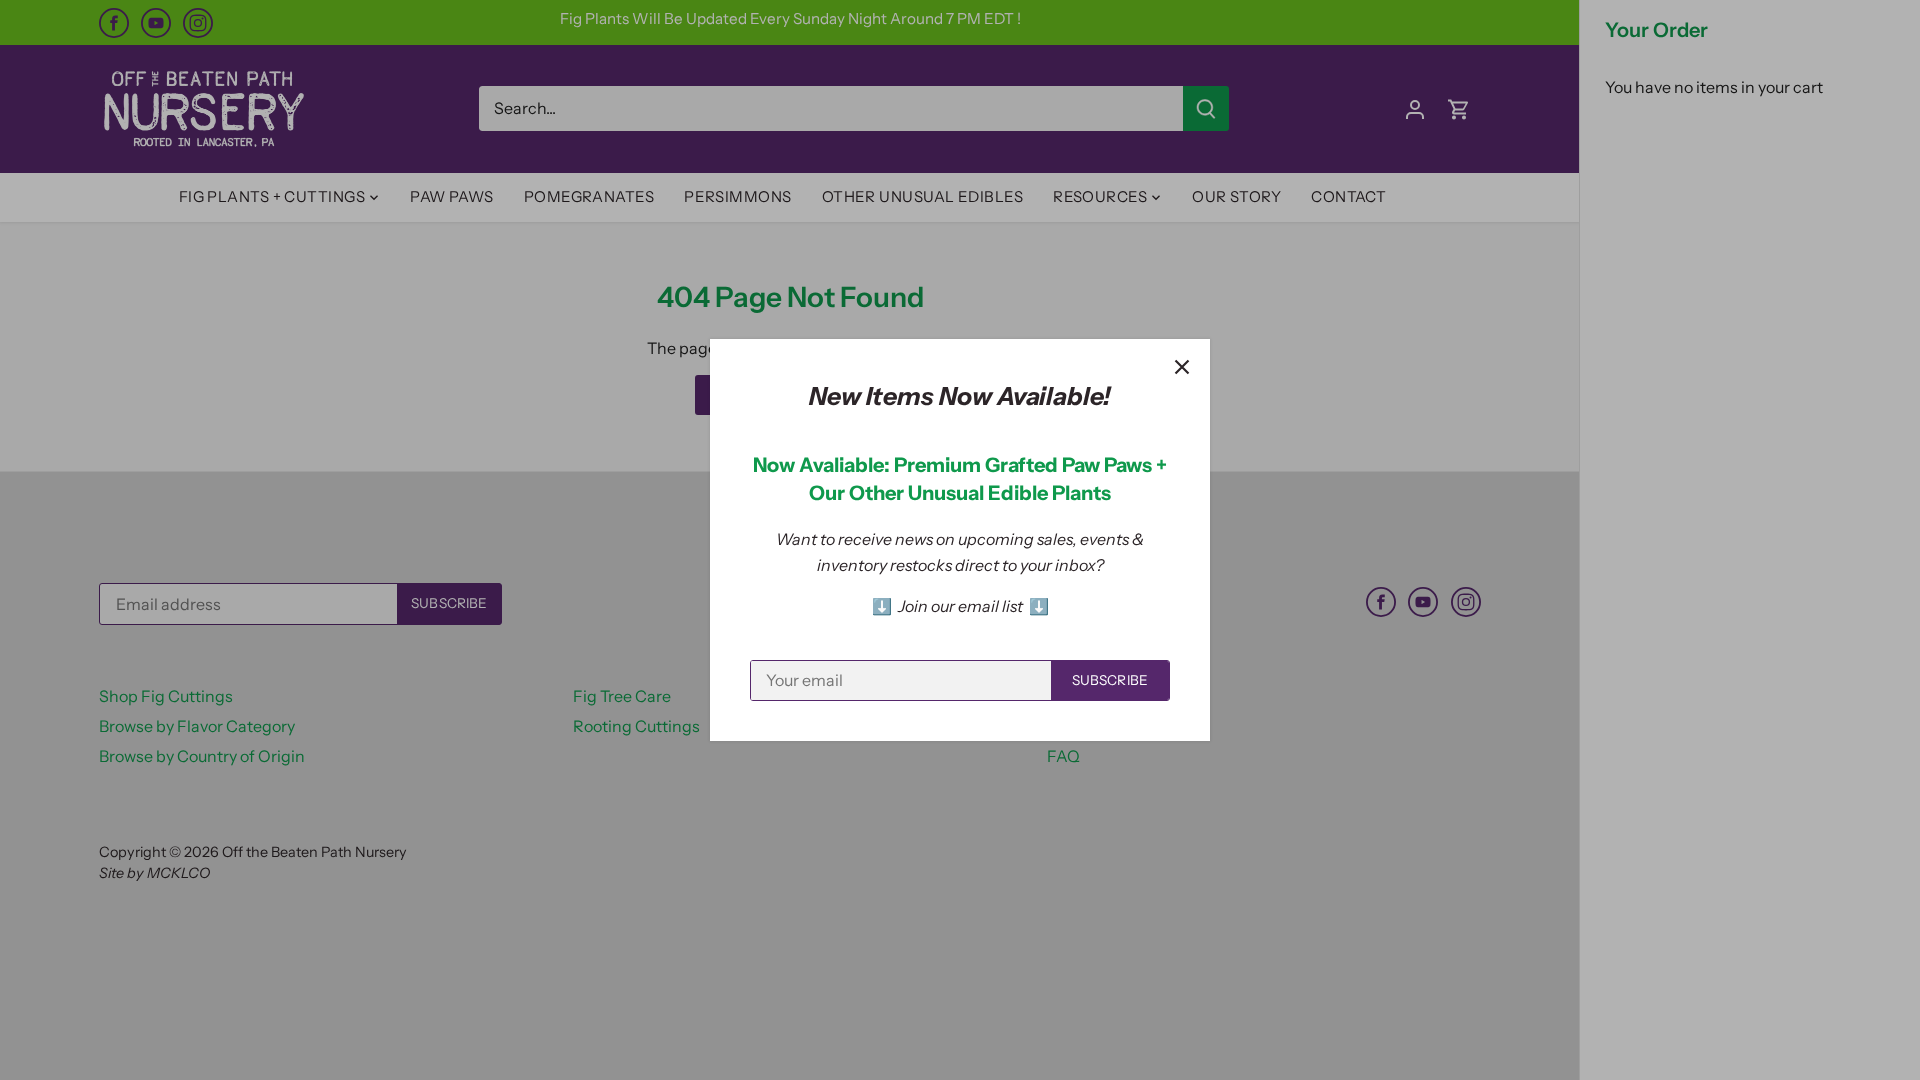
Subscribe (1110, 680)
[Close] (1182, 367)
